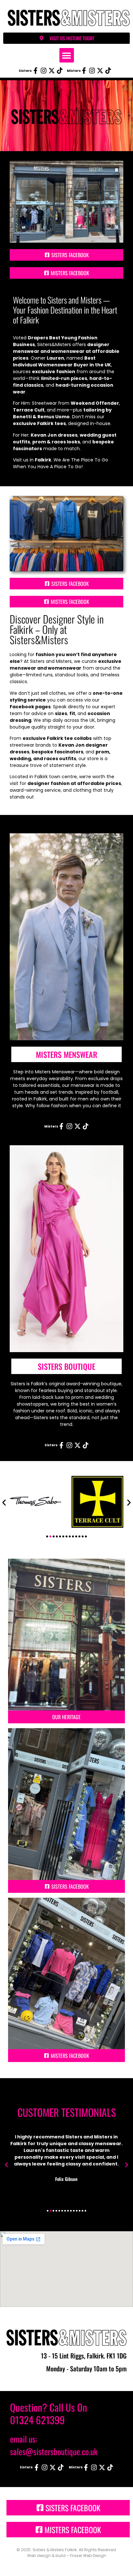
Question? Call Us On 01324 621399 (49, 2413)
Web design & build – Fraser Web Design (67, 2556)
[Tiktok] (60, 71)
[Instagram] (44, 71)
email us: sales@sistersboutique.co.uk (54, 2445)
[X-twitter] (52, 71)
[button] (67, 55)
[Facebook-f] (36, 71)
